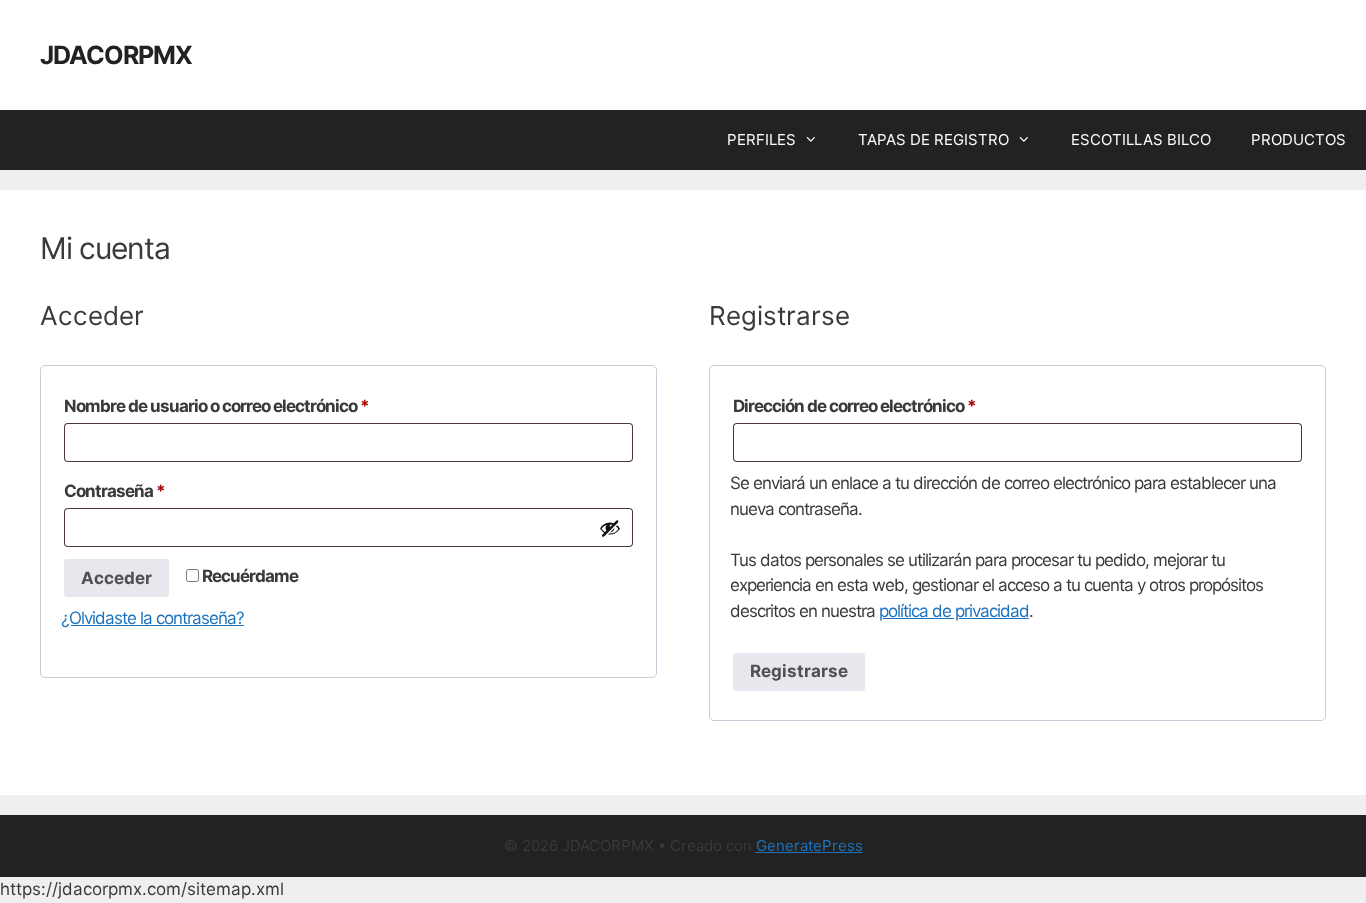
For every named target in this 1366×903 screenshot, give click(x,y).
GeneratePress (809, 845)
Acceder (116, 578)
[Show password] (610, 528)
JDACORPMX (116, 55)
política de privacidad (954, 611)
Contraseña (155, 490)
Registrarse (799, 671)
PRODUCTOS (1298, 139)
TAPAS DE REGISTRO (933, 139)
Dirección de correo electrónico (895, 405)
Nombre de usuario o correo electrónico (257, 405)
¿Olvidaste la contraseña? (152, 618)
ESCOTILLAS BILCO (1141, 139)
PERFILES (761, 139)
